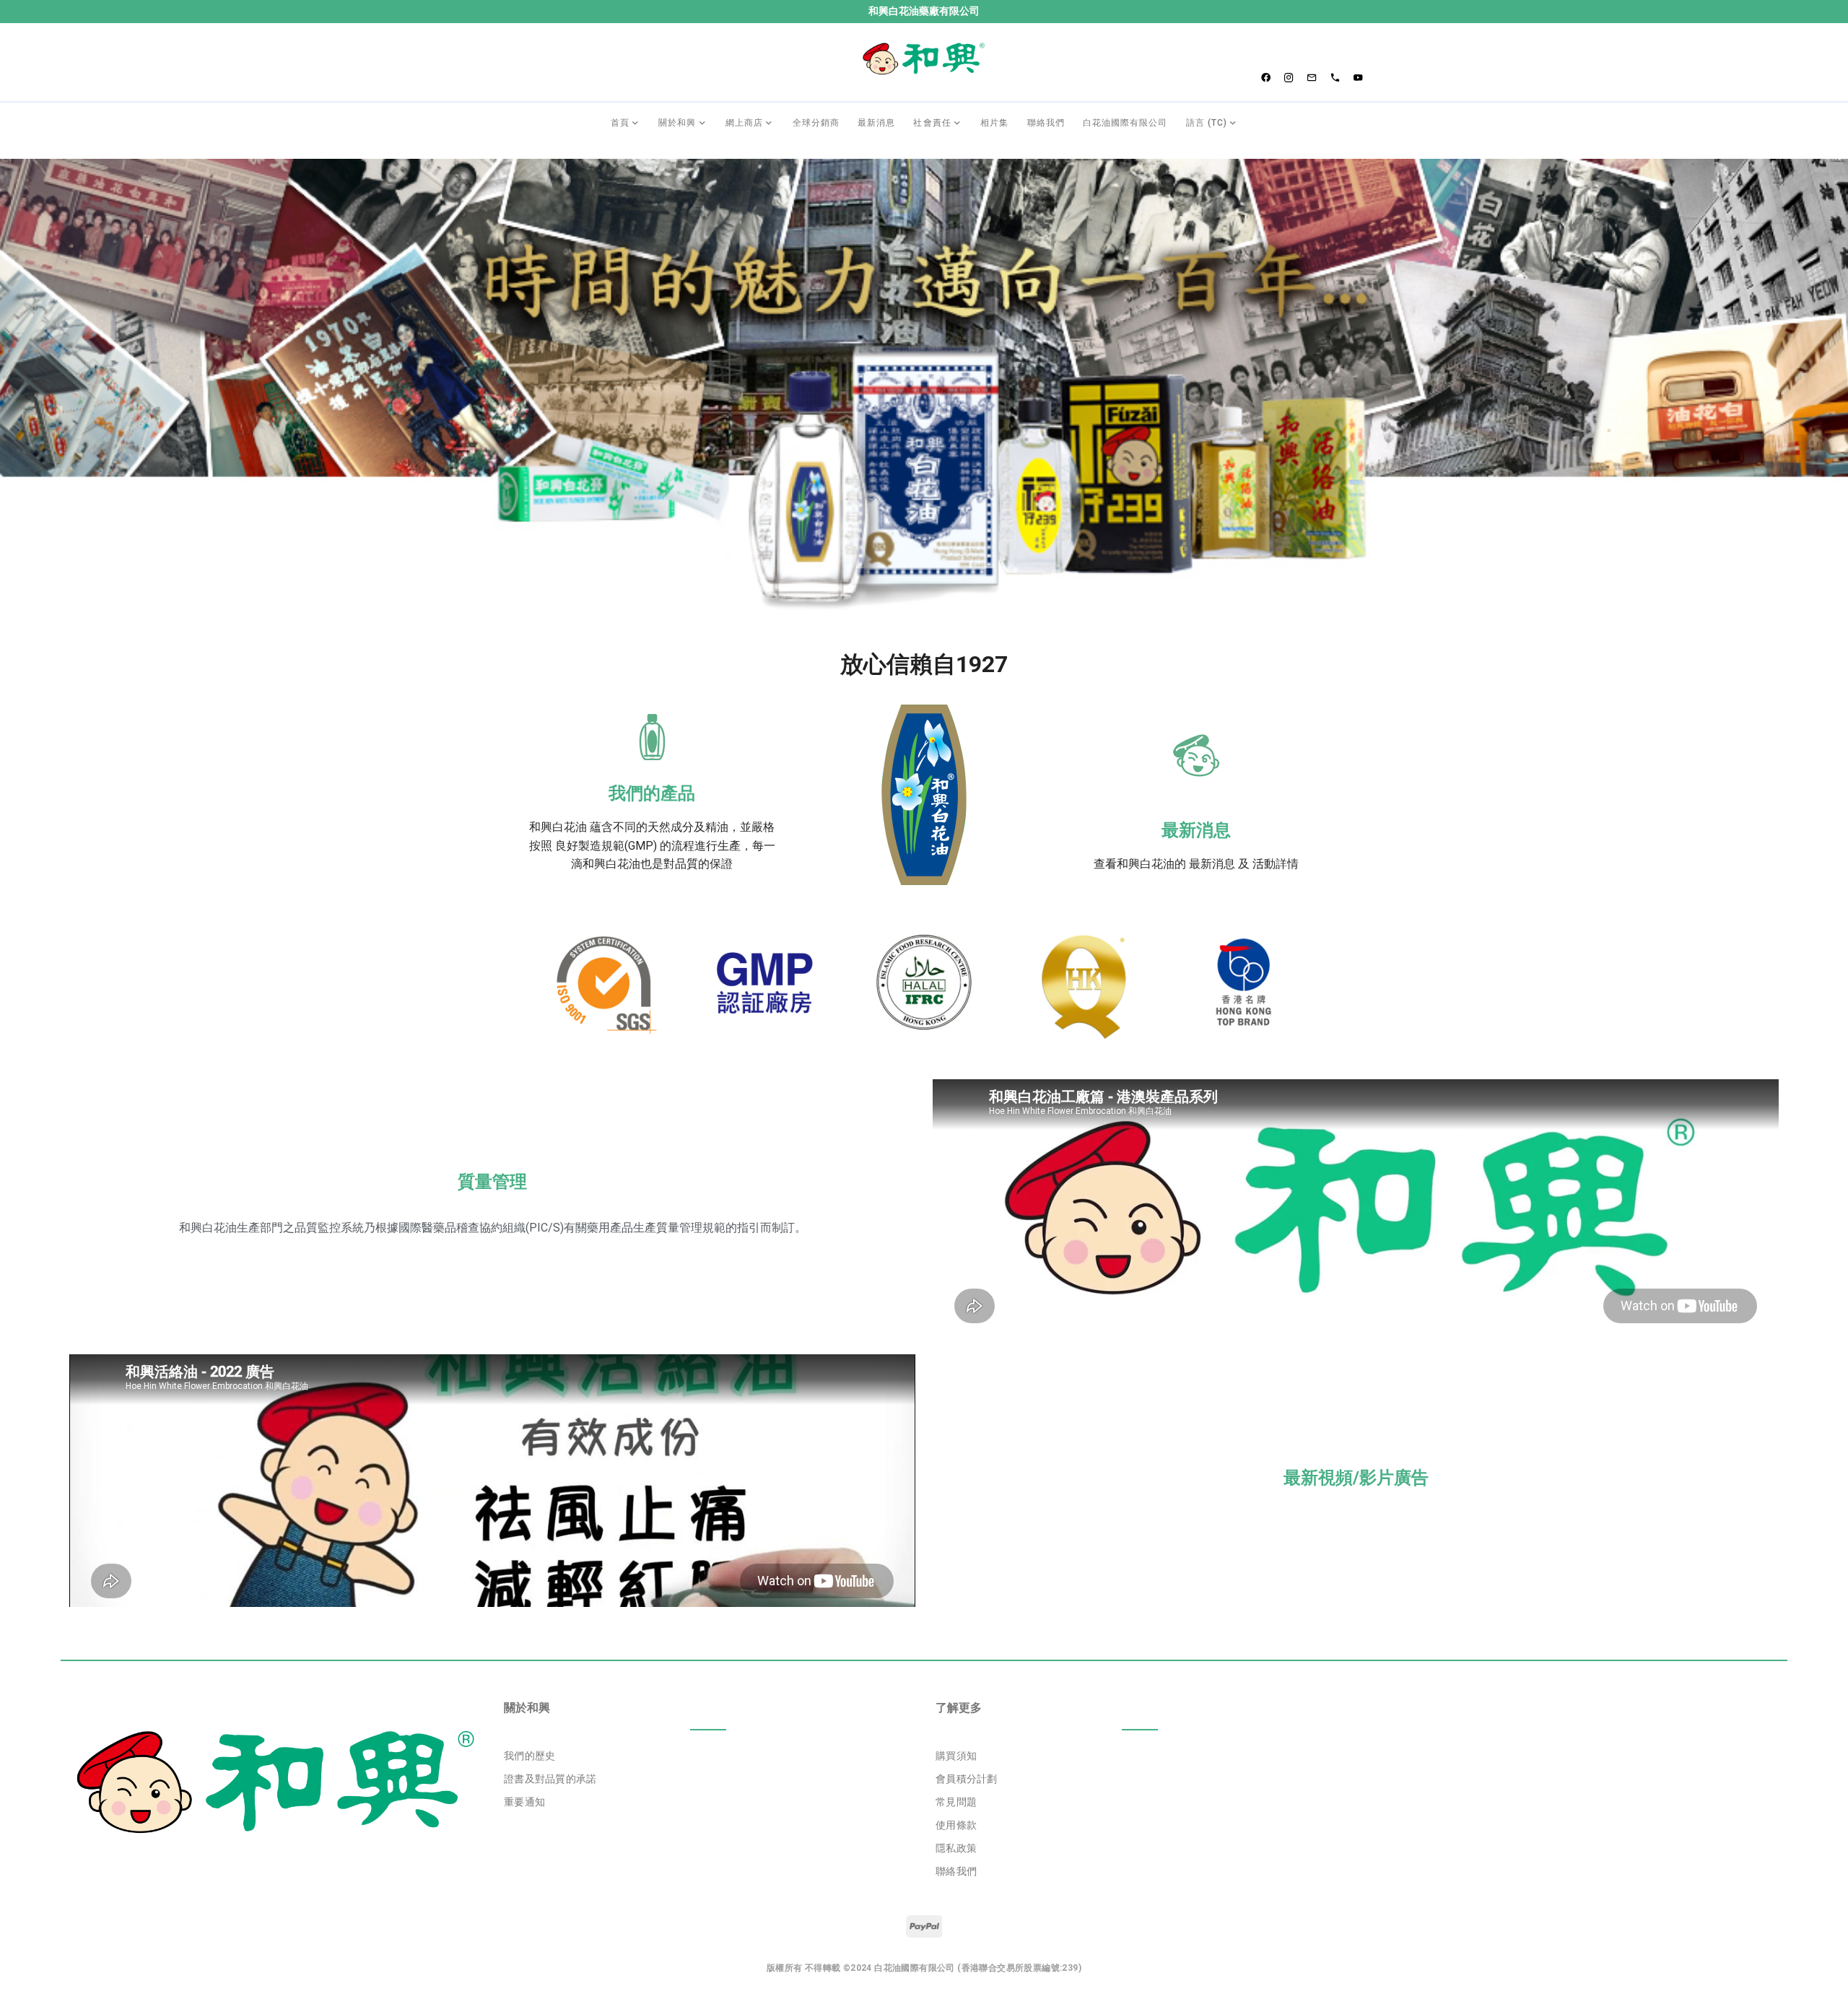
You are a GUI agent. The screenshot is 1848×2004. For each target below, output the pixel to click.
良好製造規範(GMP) (606, 846)
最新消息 (1196, 830)
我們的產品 (652, 793)
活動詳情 (1276, 864)
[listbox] (708, 1779)
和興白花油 (558, 827)
